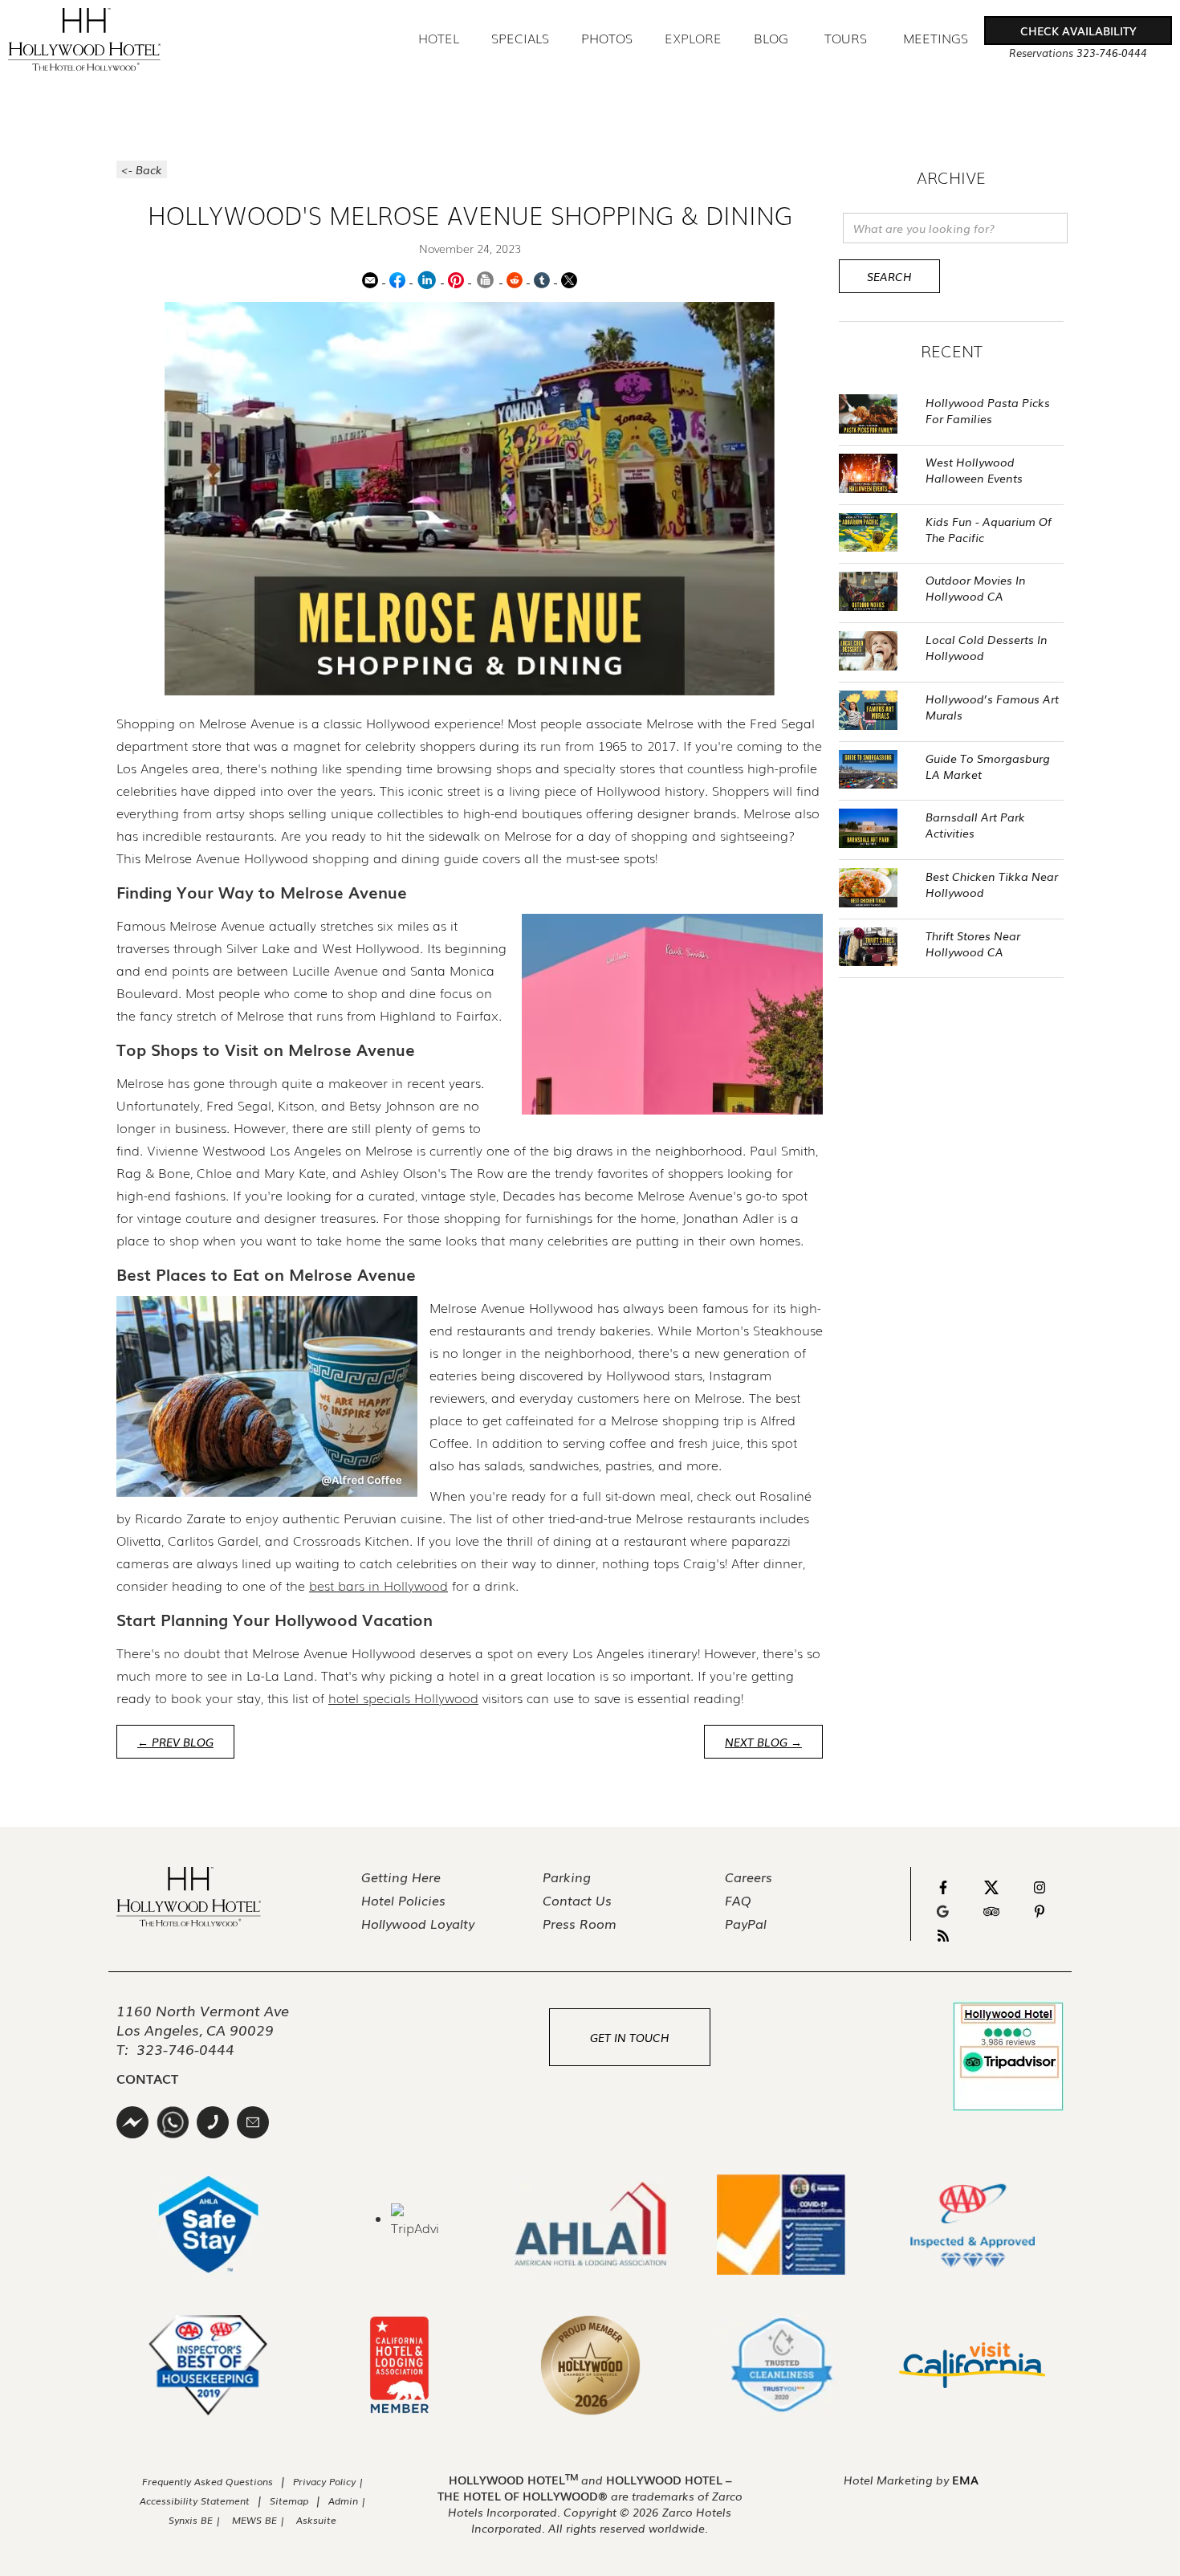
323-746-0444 (185, 2048)
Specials (520, 39)
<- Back (142, 169)
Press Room (580, 1923)
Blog (771, 39)
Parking (567, 1877)
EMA (965, 2480)
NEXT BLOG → (763, 1742)
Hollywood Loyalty (418, 1923)
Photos (607, 39)
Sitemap (289, 2501)
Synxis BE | (195, 2520)
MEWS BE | (260, 2520)
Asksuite (316, 2520)
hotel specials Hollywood (403, 1698)
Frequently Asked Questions (208, 2481)
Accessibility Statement (195, 2501)
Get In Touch (630, 2037)
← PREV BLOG (175, 1742)
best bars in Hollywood (378, 1585)
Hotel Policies (403, 1900)
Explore (693, 38)
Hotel (439, 38)
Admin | (347, 2501)
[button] (1078, 31)
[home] (84, 39)
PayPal (746, 1923)
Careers (749, 1877)
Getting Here (401, 1877)
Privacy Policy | (328, 2481)
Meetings (936, 39)
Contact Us (577, 1900)
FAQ (738, 1900)
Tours (846, 38)
